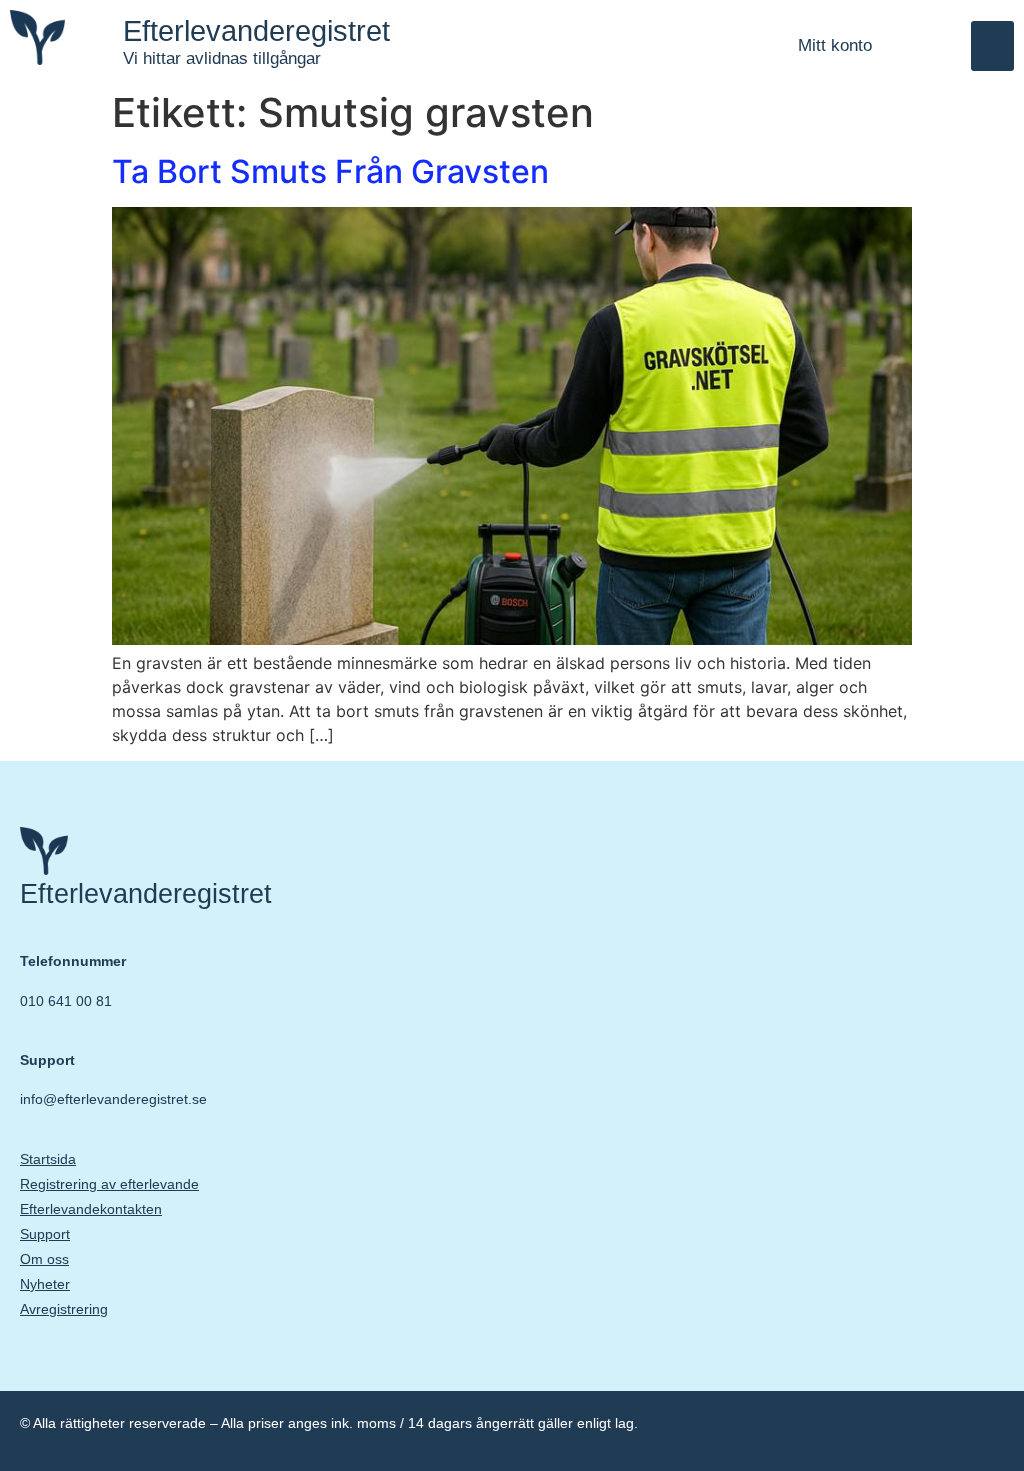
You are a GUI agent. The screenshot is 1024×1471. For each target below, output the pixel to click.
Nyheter (45, 1284)
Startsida (48, 1159)
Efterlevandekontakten (91, 1209)
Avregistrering (64, 1309)
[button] (992, 46)
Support (45, 1234)
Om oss (44, 1259)
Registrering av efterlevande (109, 1184)
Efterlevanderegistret (256, 31)
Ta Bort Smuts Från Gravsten (330, 171)
